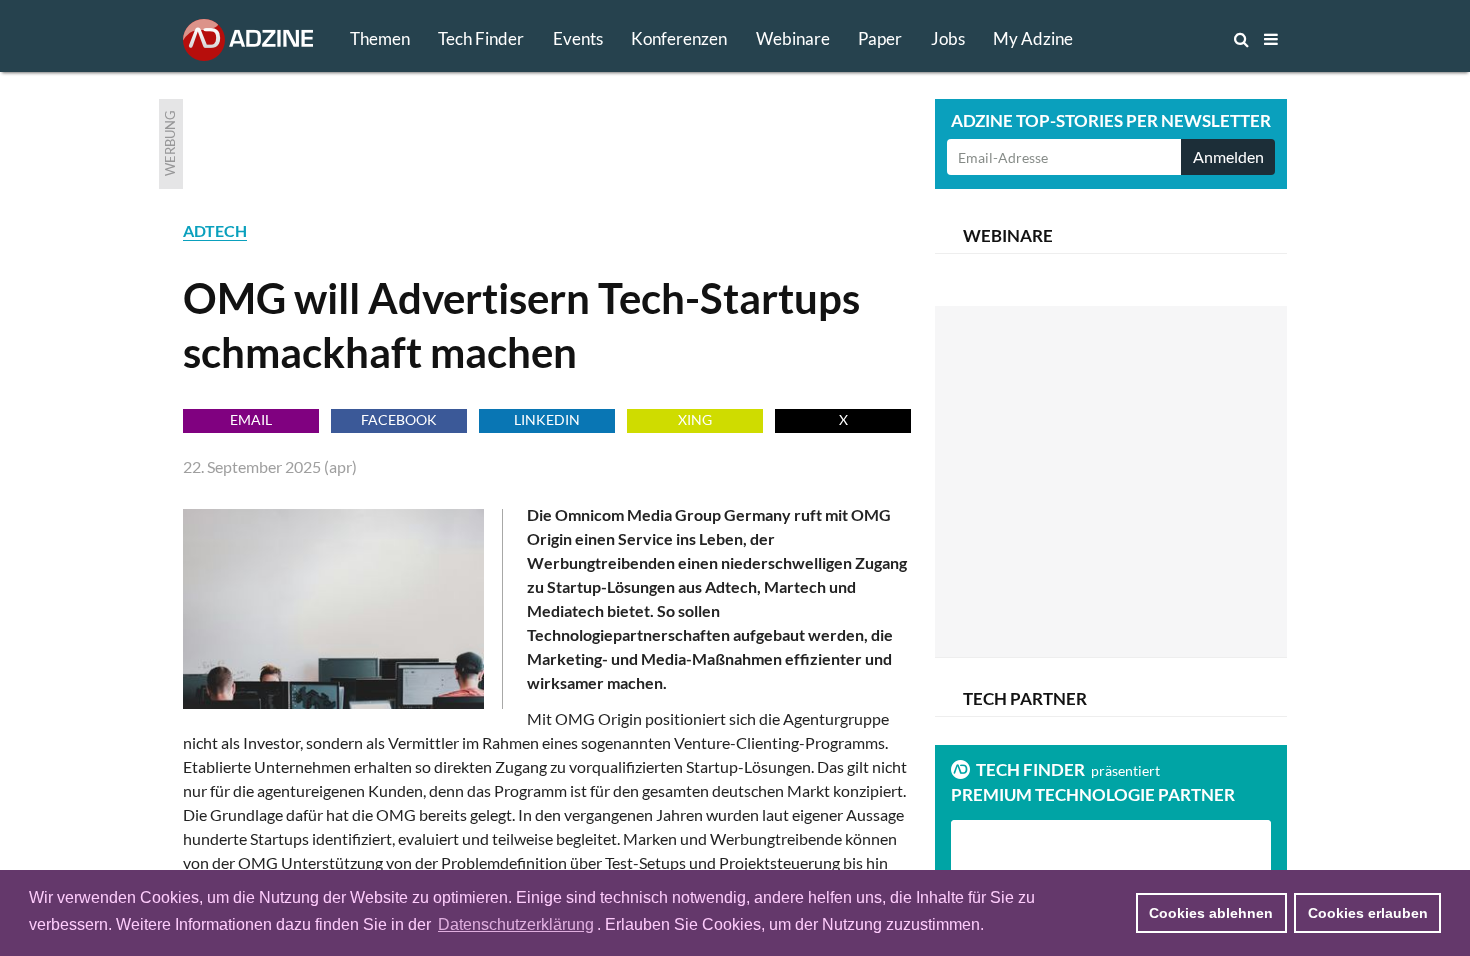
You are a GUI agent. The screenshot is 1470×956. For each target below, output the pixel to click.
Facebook (399, 419)
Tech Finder (481, 38)
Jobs (948, 38)
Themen (380, 38)
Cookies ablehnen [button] (1211, 913)
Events (578, 38)
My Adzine (1033, 38)
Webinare (793, 38)
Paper (880, 38)
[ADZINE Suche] (1175, 39)
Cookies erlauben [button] (1368, 913)
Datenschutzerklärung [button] (516, 924)
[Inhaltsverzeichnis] (1271, 39)
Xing (695, 419)
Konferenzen (679, 38)
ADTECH (215, 230)
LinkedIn (547, 419)
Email (251, 419)
